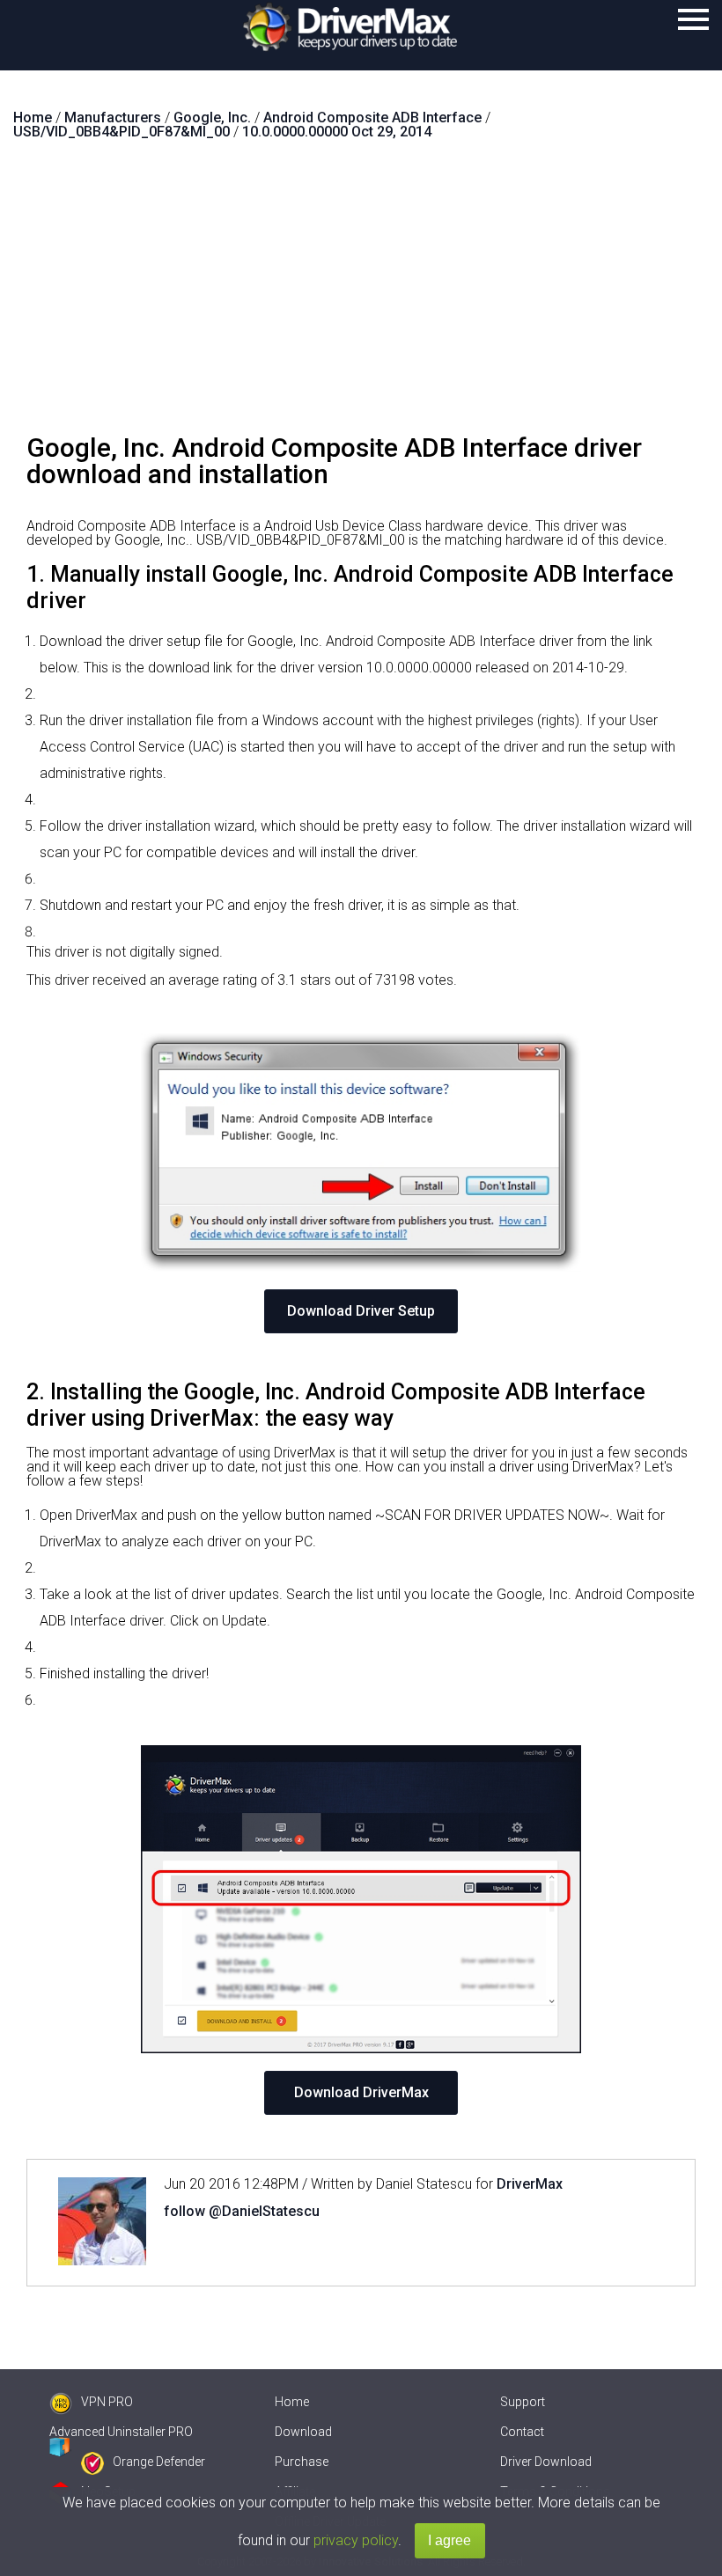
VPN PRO (107, 2402)
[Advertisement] (361, 294)
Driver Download (546, 2462)
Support (523, 2402)
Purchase (302, 2462)
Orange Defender (159, 2462)
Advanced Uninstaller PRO (121, 2432)
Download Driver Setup (361, 1311)
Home (292, 2402)
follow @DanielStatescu (242, 2211)
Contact (522, 2432)
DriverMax (530, 2184)
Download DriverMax (361, 2092)
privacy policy (356, 2540)
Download (303, 2432)
